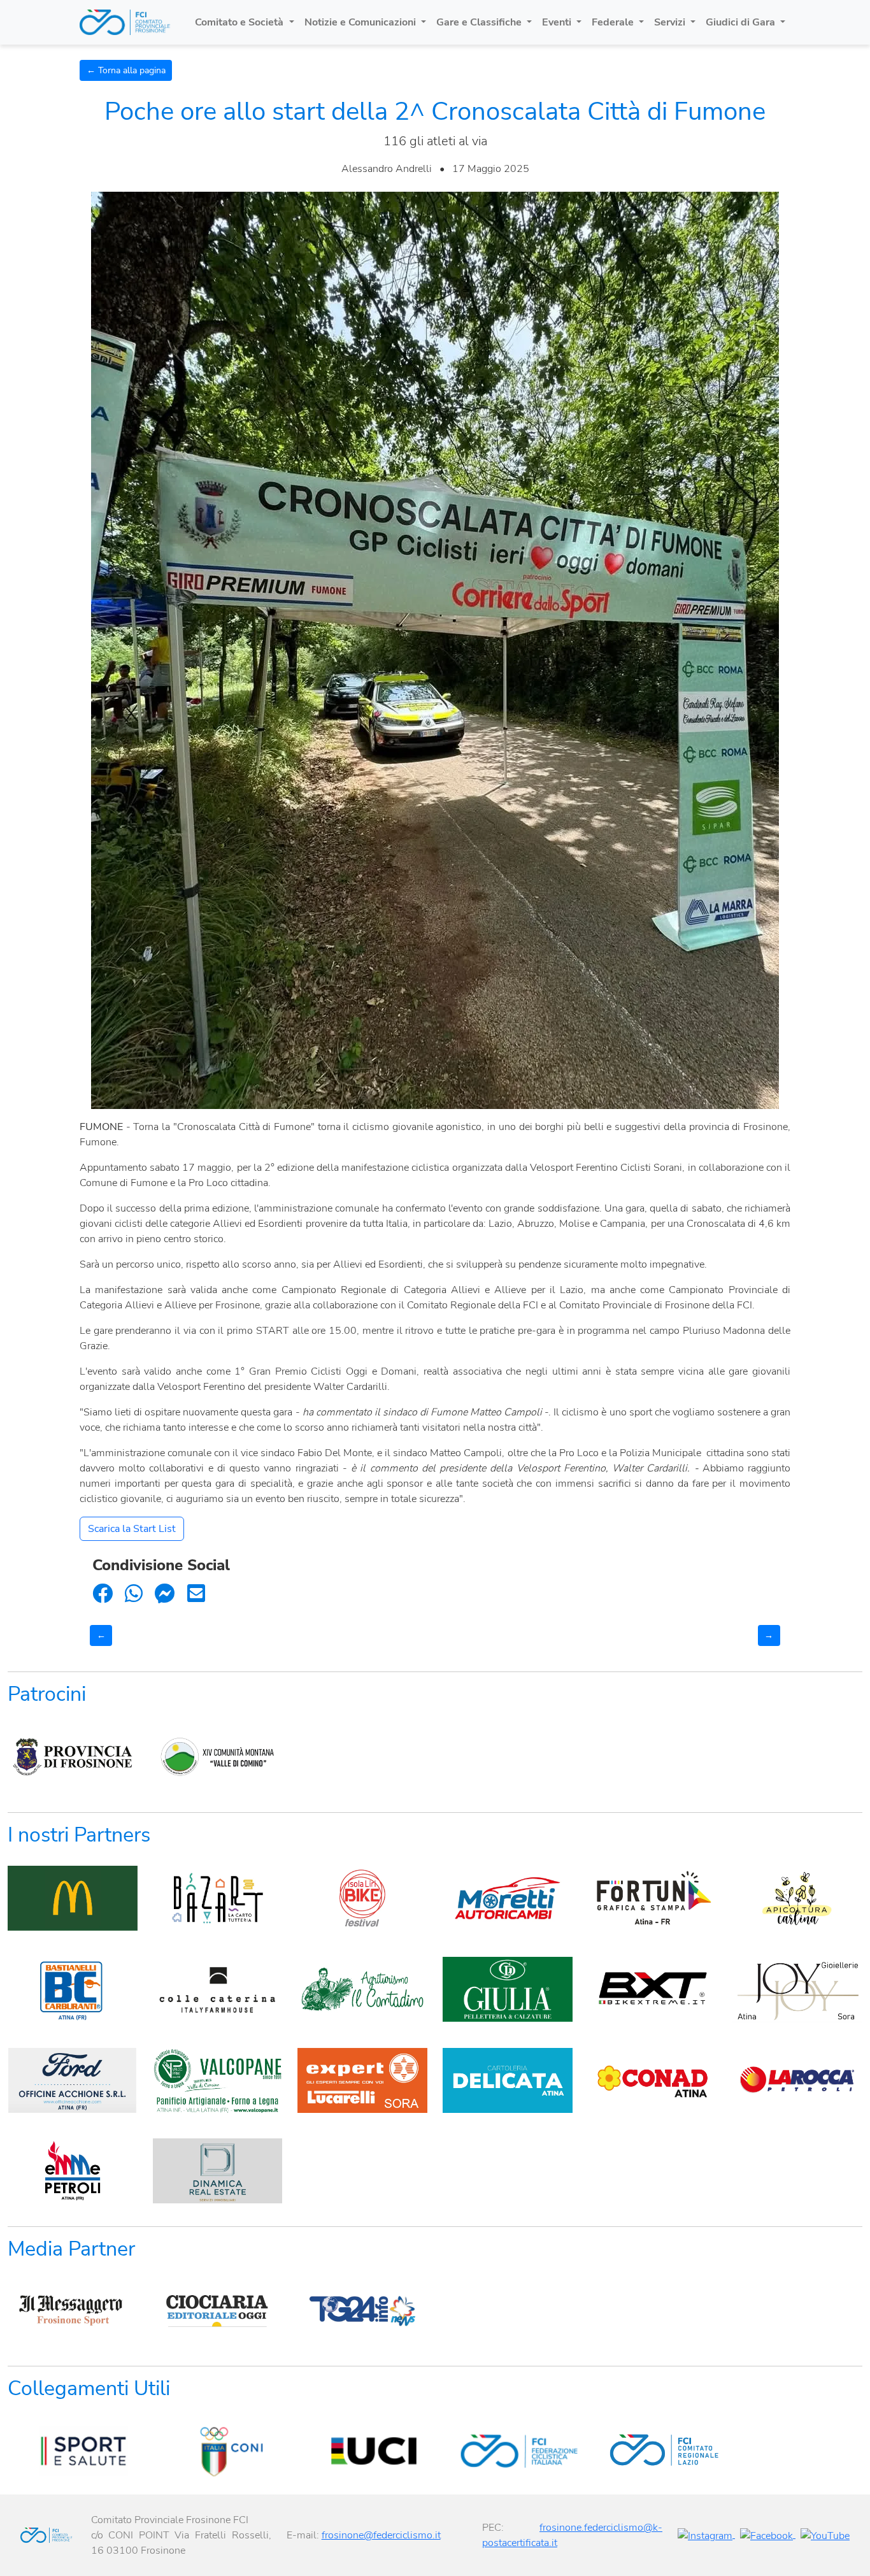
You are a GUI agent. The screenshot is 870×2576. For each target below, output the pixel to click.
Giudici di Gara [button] (742, 22)
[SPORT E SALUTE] (73, 2451)
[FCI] (508, 2451)
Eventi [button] (558, 22)
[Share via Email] (196, 1594)
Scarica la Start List (132, 1529)
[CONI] (218, 2451)
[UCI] (362, 2451)
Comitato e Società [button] (240, 22)
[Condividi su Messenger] (165, 1594)
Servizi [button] (671, 22)
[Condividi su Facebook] (103, 1594)
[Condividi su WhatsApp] (134, 1594)
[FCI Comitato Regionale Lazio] (653, 2451)
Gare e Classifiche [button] (480, 22)
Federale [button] (614, 22)
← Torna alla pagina (126, 70)
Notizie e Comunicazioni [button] (361, 22)
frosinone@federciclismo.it (381, 2535)
